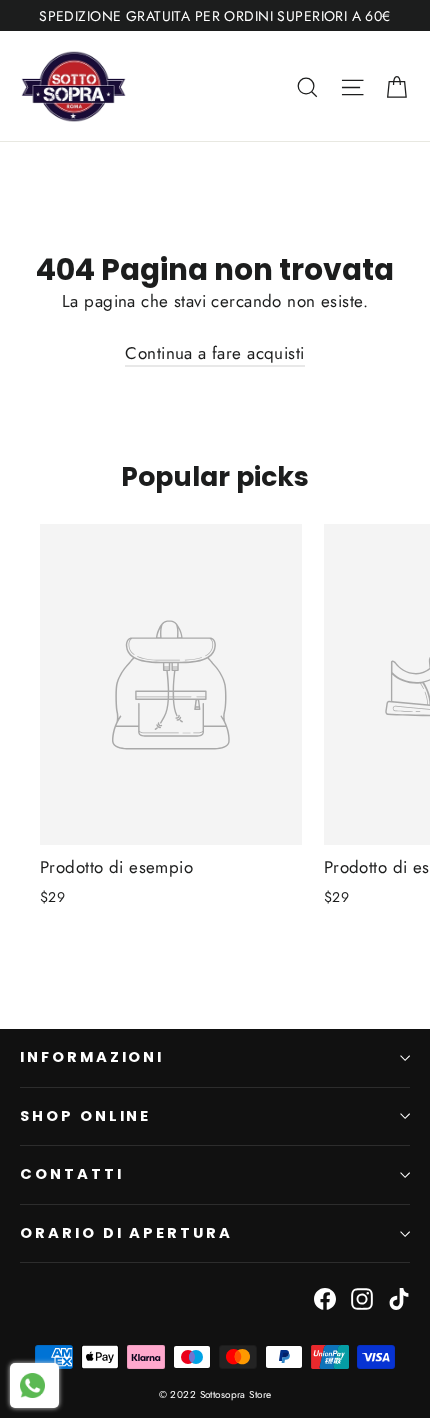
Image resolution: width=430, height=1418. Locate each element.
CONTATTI (72, 1174)
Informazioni (92, 1057)
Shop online (85, 1116)
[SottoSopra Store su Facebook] (325, 1296)
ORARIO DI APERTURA (126, 1233)
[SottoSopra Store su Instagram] (362, 1296)
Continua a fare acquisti (214, 353)
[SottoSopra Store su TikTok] (399, 1296)
